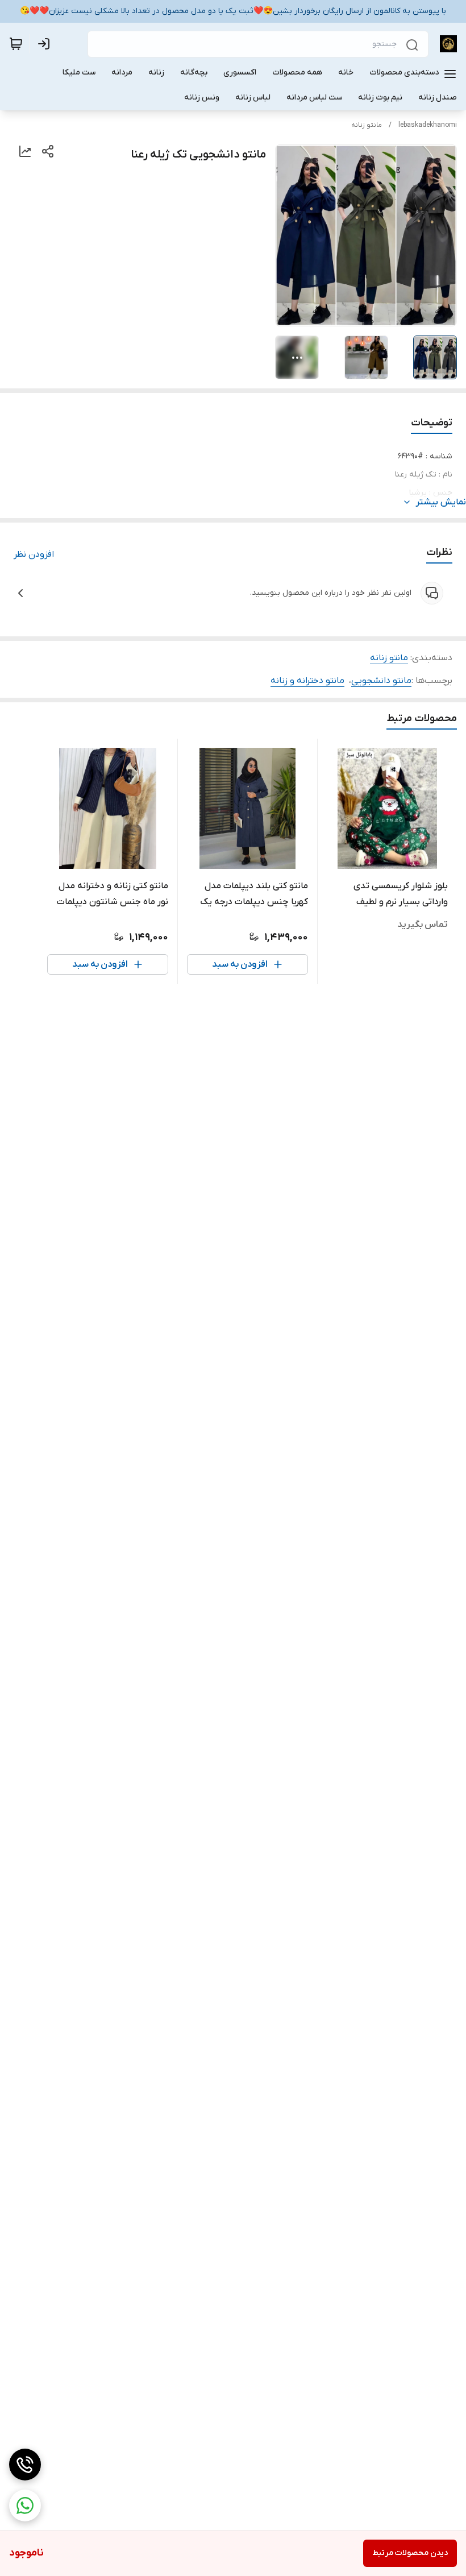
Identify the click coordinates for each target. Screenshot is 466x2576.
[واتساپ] (25, 2505)
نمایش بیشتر (441, 502)
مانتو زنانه (367, 125)
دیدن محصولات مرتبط (410, 2553)
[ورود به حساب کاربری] (46, 44)
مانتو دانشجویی (381, 681)
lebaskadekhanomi (428, 125)
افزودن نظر (34, 554)
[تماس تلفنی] (25, 2465)
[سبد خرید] (16, 44)
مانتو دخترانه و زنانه (307, 681)
